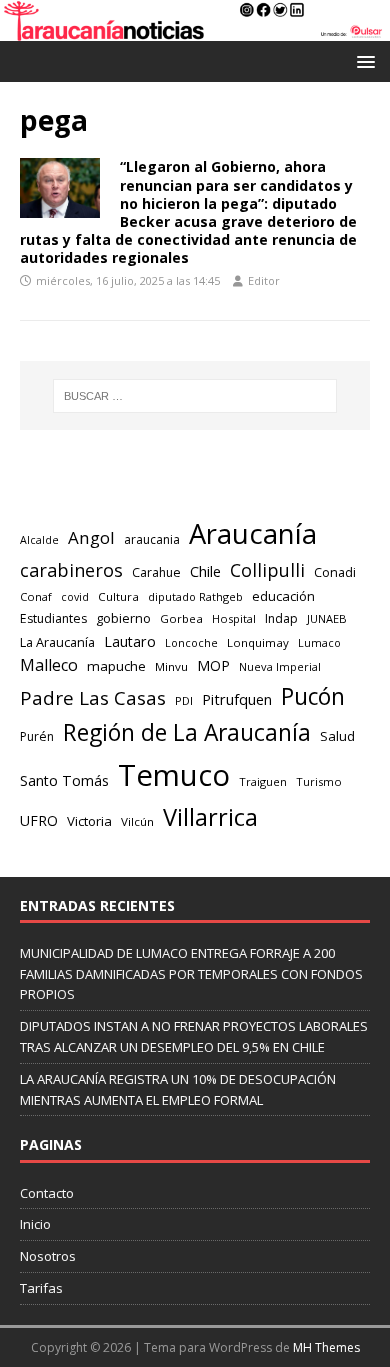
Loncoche (191, 642)
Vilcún (137, 821)
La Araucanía (57, 642)
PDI (184, 700)
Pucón (313, 696)
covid (75, 597)
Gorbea (181, 618)
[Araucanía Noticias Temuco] (195, 29)
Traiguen (263, 781)
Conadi (335, 572)
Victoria (89, 821)
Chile (205, 571)
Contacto (47, 1193)
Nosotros (48, 1256)
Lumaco (319, 642)
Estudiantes (53, 618)
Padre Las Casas (93, 698)
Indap (281, 618)
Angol (91, 537)
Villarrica (210, 817)
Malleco (49, 665)
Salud (337, 736)
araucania (152, 539)
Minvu (171, 666)
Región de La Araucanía (187, 732)
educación (283, 596)
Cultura (118, 596)
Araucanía (253, 533)
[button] (362, 60)
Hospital (234, 618)
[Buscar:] (195, 396)
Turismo (319, 781)
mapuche (116, 666)
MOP (213, 665)
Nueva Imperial (280, 666)
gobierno (123, 618)
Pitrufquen (237, 699)
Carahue (156, 572)
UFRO (39, 820)
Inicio (35, 1224)
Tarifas (41, 1288)
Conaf (36, 596)
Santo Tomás (64, 780)
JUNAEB (327, 618)
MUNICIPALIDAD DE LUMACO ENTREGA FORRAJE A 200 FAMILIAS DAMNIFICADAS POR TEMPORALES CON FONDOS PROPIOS (191, 974)
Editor (264, 280)
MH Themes (326, 1347)
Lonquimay (258, 642)
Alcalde (39, 540)
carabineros (71, 570)
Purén (37, 736)
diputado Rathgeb (195, 596)
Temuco (174, 775)
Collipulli (267, 570)
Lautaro (130, 641)
